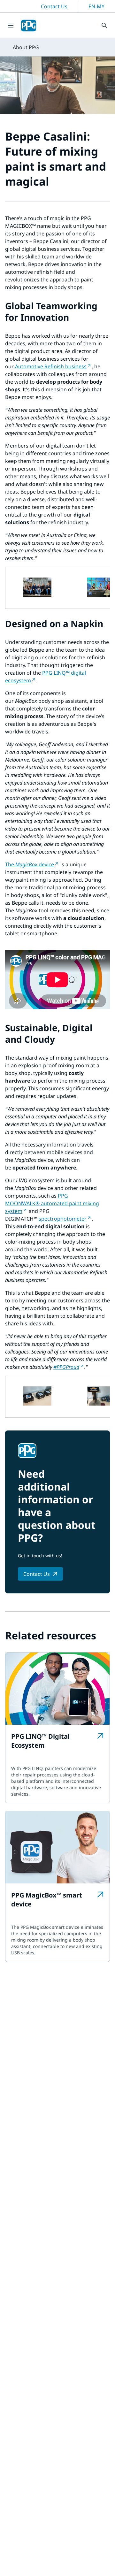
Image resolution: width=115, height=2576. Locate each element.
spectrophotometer (63, 1219)
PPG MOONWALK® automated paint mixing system (52, 1203)
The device (30, 864)
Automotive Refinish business (51, 366)
